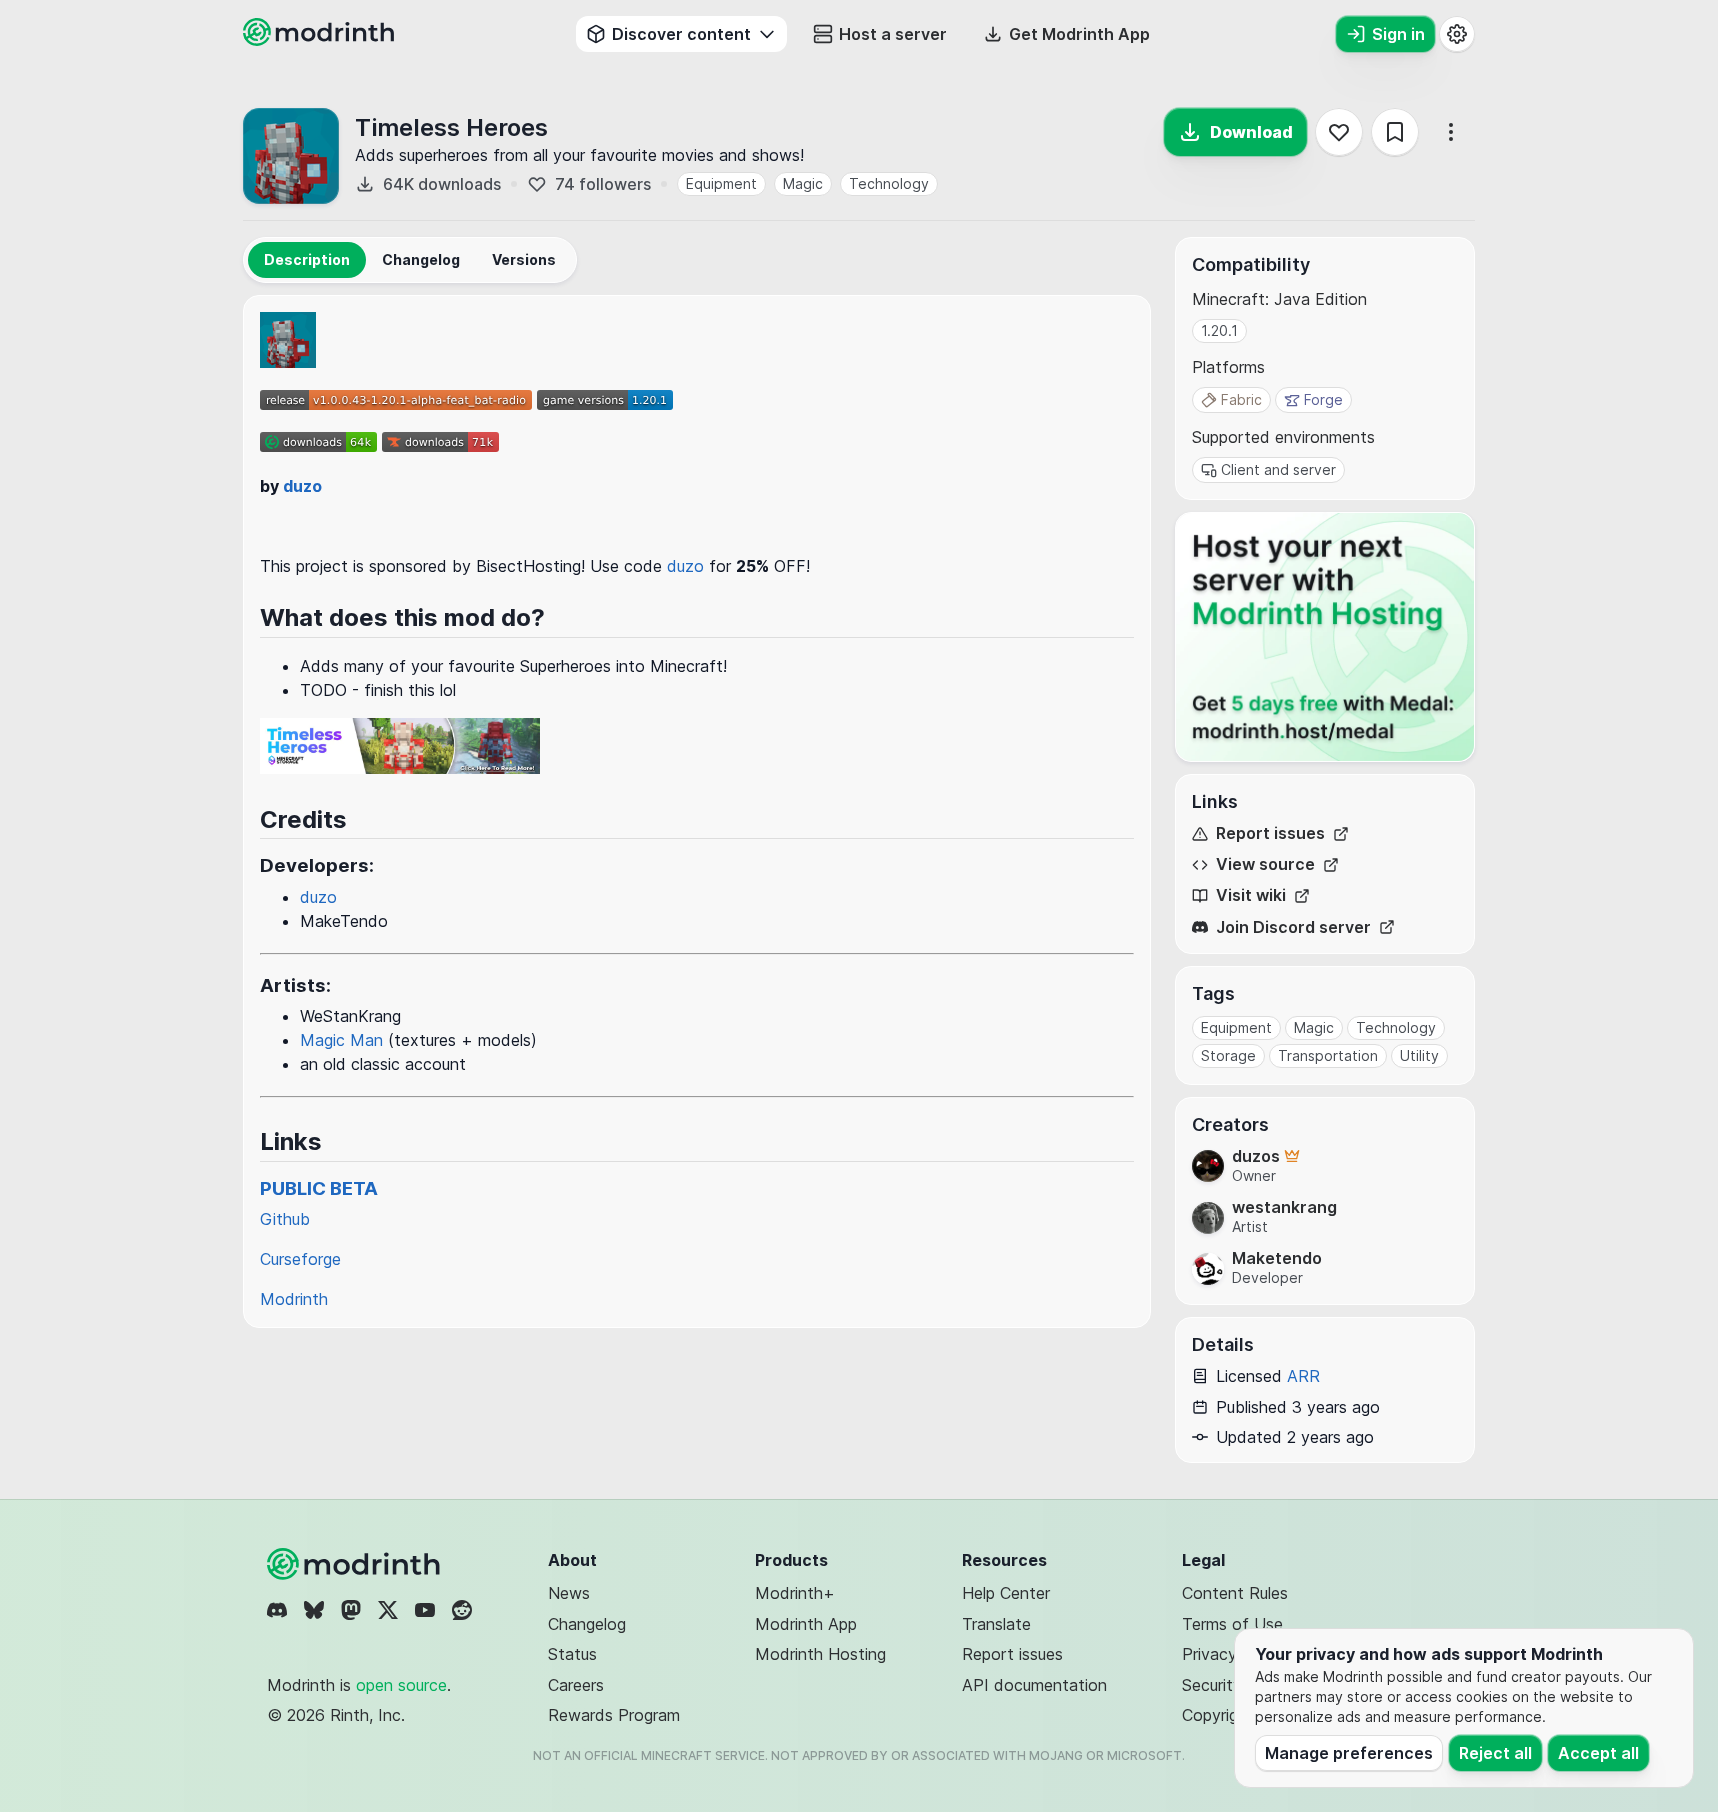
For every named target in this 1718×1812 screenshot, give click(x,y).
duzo (302, 486)
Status (572, 1654)
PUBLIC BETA (319, 1188)
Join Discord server (1293, 927)
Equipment (721, 183)
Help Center (1006, 1593)
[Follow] (1339, 132)
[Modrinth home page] (321, 40)
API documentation (1034, 1685)
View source (1265, 864)
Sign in (1398, 34)
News (569, 1593)
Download (1251, 132)
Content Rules (1235, 1593)
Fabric (1241, 399)
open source (401, 1685)
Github (285, 1219)
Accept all (1598, 1753)
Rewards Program (614, 1715)
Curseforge (300, 1259)
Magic (803, 183)
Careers (576, 1685)
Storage (1228, 1055)
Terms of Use (1232, 1624)
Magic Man (341, 1040)
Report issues (1270, 833)
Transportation (1328, 1055)
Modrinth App (806, 1624)
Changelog (587, 1624)
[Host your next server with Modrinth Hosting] (1325, 637)
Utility (1419, 1055)
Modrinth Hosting (820, 1654)
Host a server (893, 34)
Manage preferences (1349, 1753)
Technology (889, 183)
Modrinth (294, 1299)
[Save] (1395, 132)
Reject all (1495, 1753)
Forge (1323, 399)
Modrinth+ (795, 1593)
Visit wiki (1251, 895)
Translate (996, 1624)
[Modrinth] (356, 1564)
